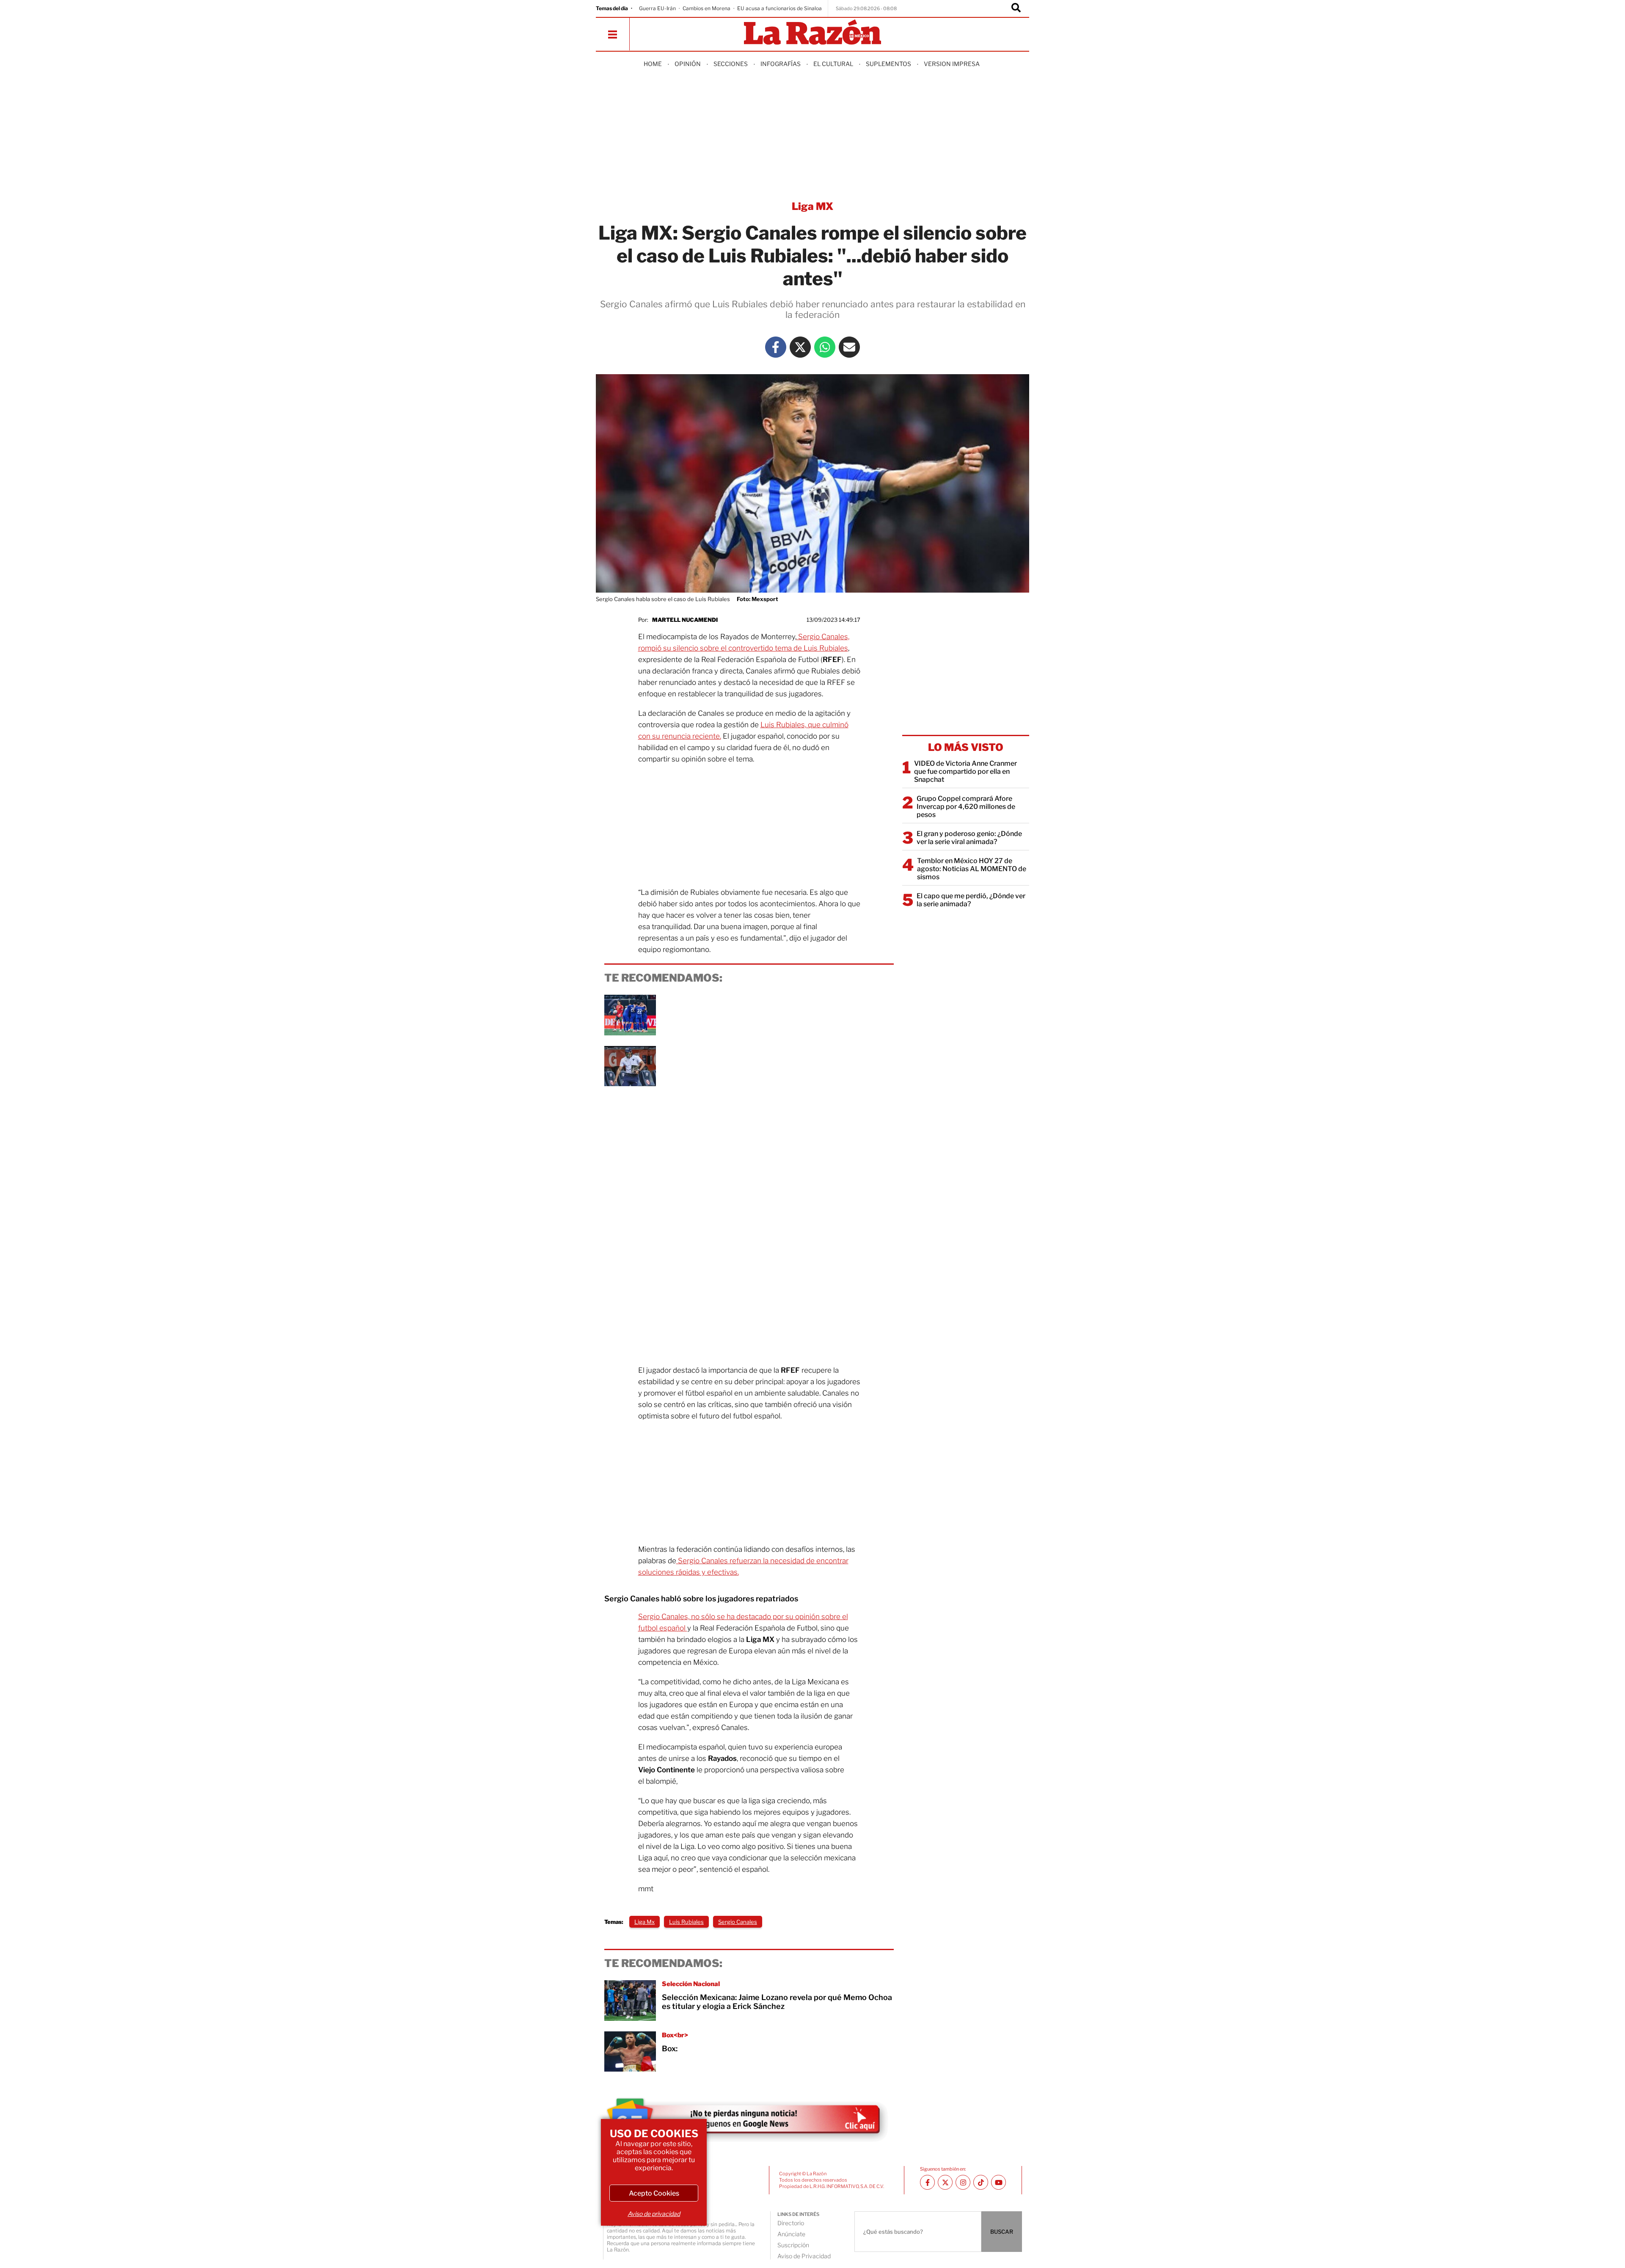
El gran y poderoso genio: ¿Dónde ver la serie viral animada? (969, 838)
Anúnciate (791, 2234)
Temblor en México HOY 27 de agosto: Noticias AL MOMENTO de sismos (972, 869)
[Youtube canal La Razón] (998, 2182)
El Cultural (833, 64)
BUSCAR (1002, 2232)
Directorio (791, 2223)
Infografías (781, 64)
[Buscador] (1016, 8)
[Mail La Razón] (849, 347)
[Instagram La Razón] (963, 2182)
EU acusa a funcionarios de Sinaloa (779, 8)
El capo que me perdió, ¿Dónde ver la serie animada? (971, 900)
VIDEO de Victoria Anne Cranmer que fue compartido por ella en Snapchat (965, 771)
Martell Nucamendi (685, 620)
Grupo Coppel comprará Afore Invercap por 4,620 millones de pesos (966, 807)
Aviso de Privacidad (804, 2256)
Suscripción (793, 2245)
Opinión (688, 64)
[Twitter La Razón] (800, 347)
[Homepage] (812, 33)
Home (653, 64)
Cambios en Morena (706, 8)
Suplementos (888, 64)
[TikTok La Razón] (981, 2182)
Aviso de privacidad (654, 2214)
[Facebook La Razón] (776, 347)
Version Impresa (952, 64)
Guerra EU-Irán (657, 8)
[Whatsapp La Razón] (825, 347)
